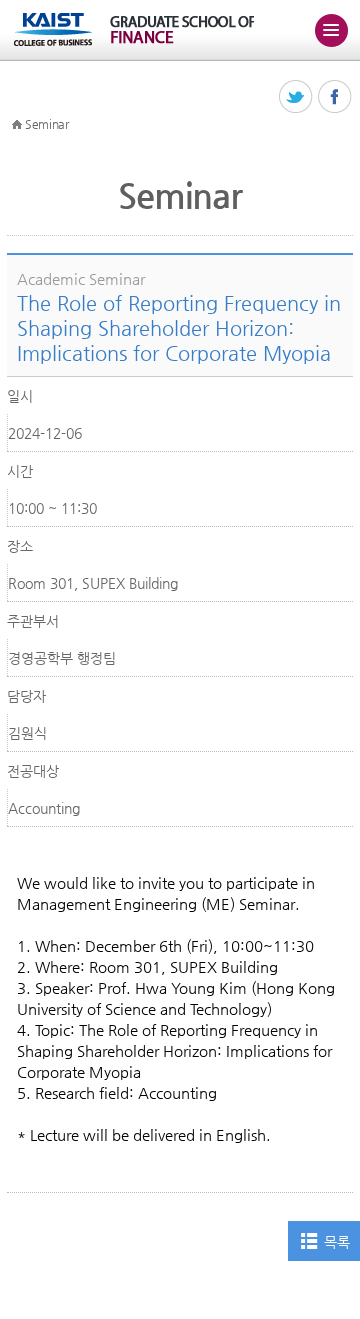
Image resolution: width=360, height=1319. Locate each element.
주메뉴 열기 (331, 30)
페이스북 (335, 97)
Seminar (47, 124)
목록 (336, 1242)
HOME (17, 125)
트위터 (296, 97)
